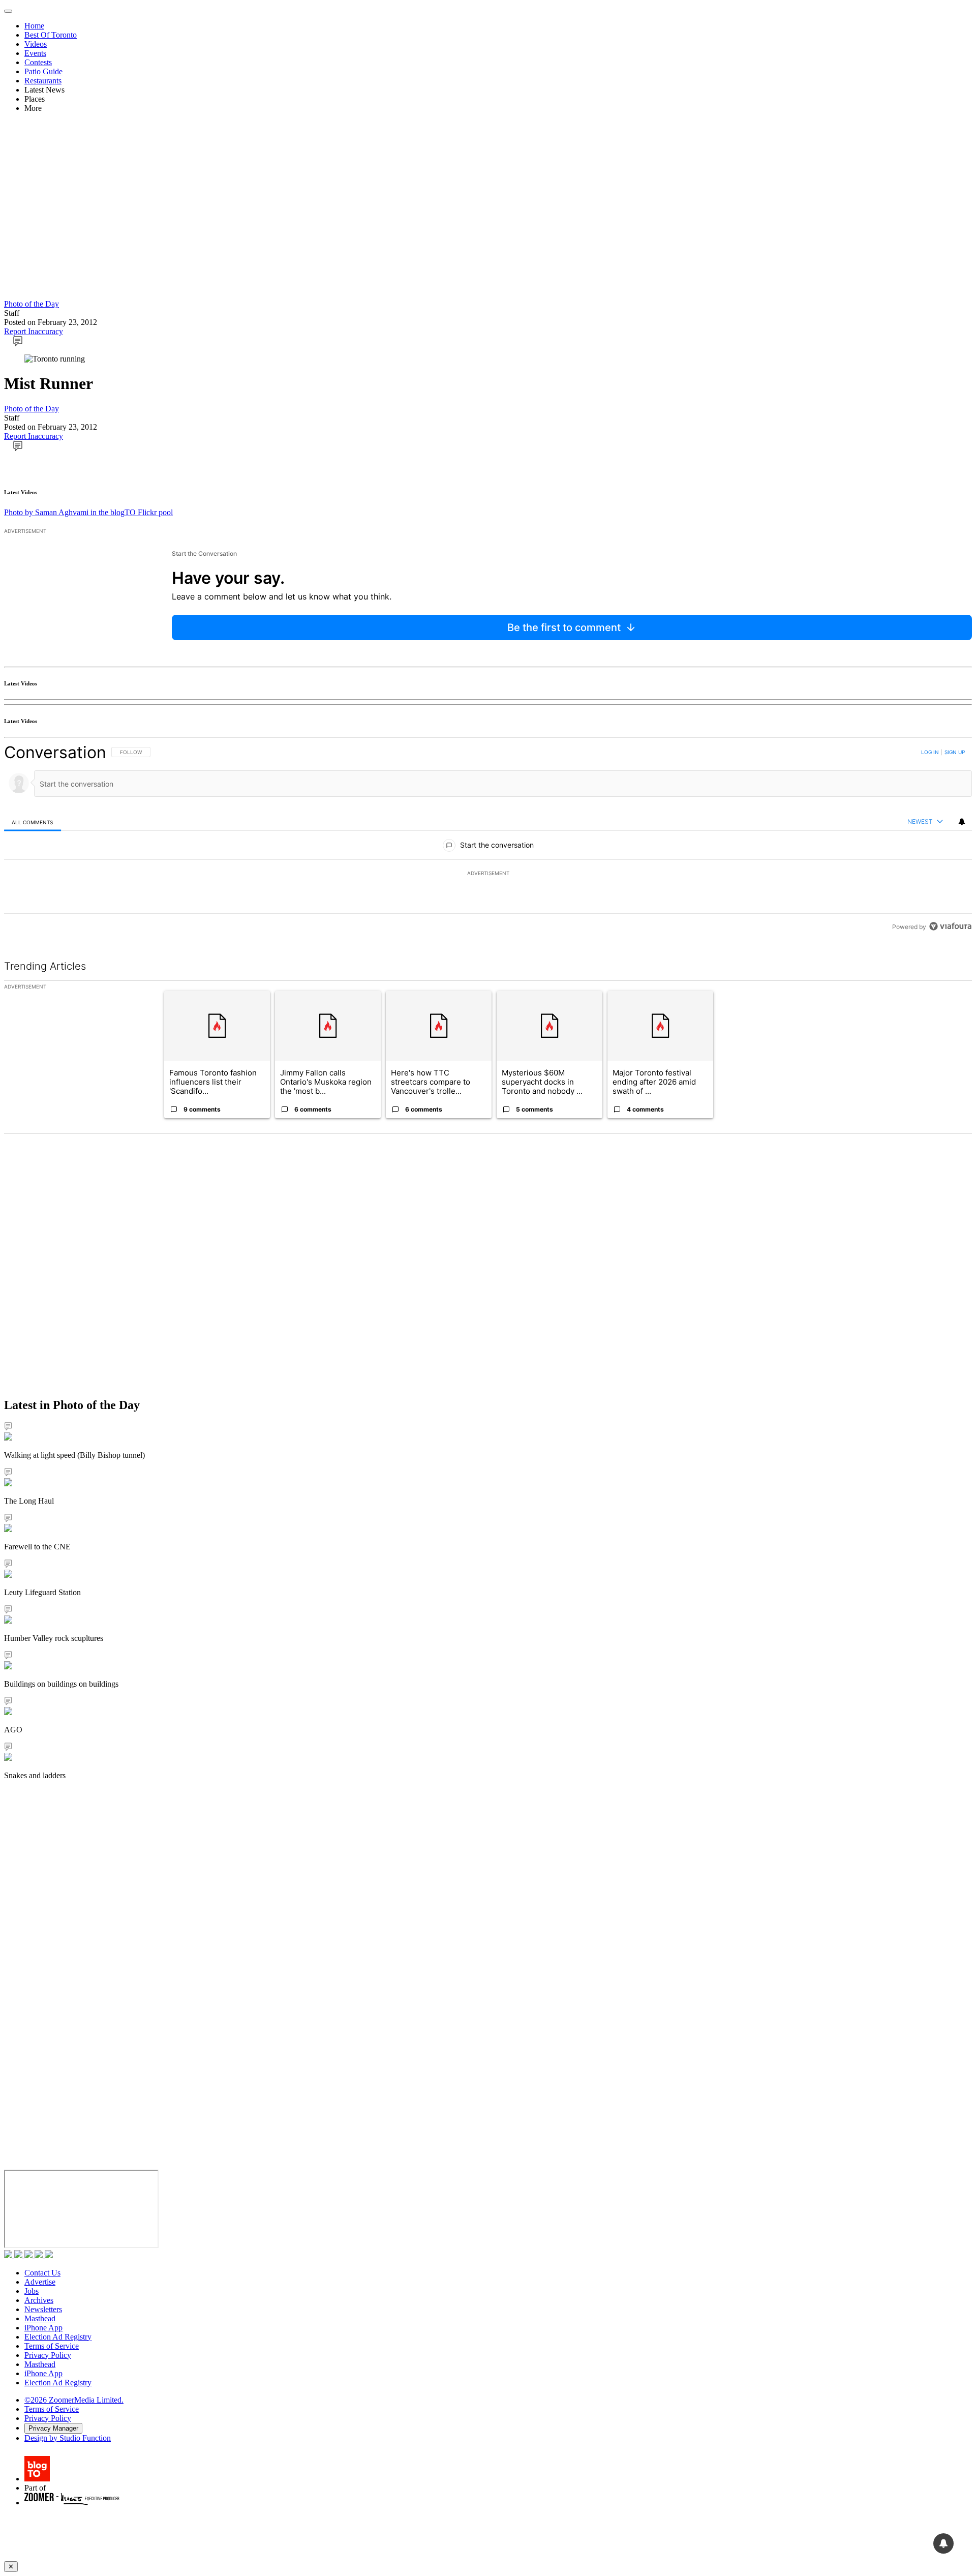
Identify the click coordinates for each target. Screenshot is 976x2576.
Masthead (40, 2318)
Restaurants (43, 81)
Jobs (32, 2291)
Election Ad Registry (58, 2337)
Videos (36, 44)
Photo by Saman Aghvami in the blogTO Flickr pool (88, 512)
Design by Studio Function (68, 2438)
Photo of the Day (32, 304)
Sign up (955, 752)
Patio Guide (43, 71)
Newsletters (43, 2309)
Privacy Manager (53, 2428)
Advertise (40, 2282)
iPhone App (43, 2328)
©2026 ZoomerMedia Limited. (74, 2400)
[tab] (33, 822)
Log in (930, 752)
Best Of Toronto (51, 35)
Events (35, 53)
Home (34, 26)
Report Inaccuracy (34, 331)
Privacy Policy (48, 2355)
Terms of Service (52, 2346)
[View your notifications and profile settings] (962, 822)
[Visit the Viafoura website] (950, 926)
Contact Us (42, 2273)
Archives (39, 2300)
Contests (38, 62)
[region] (488, 839)
